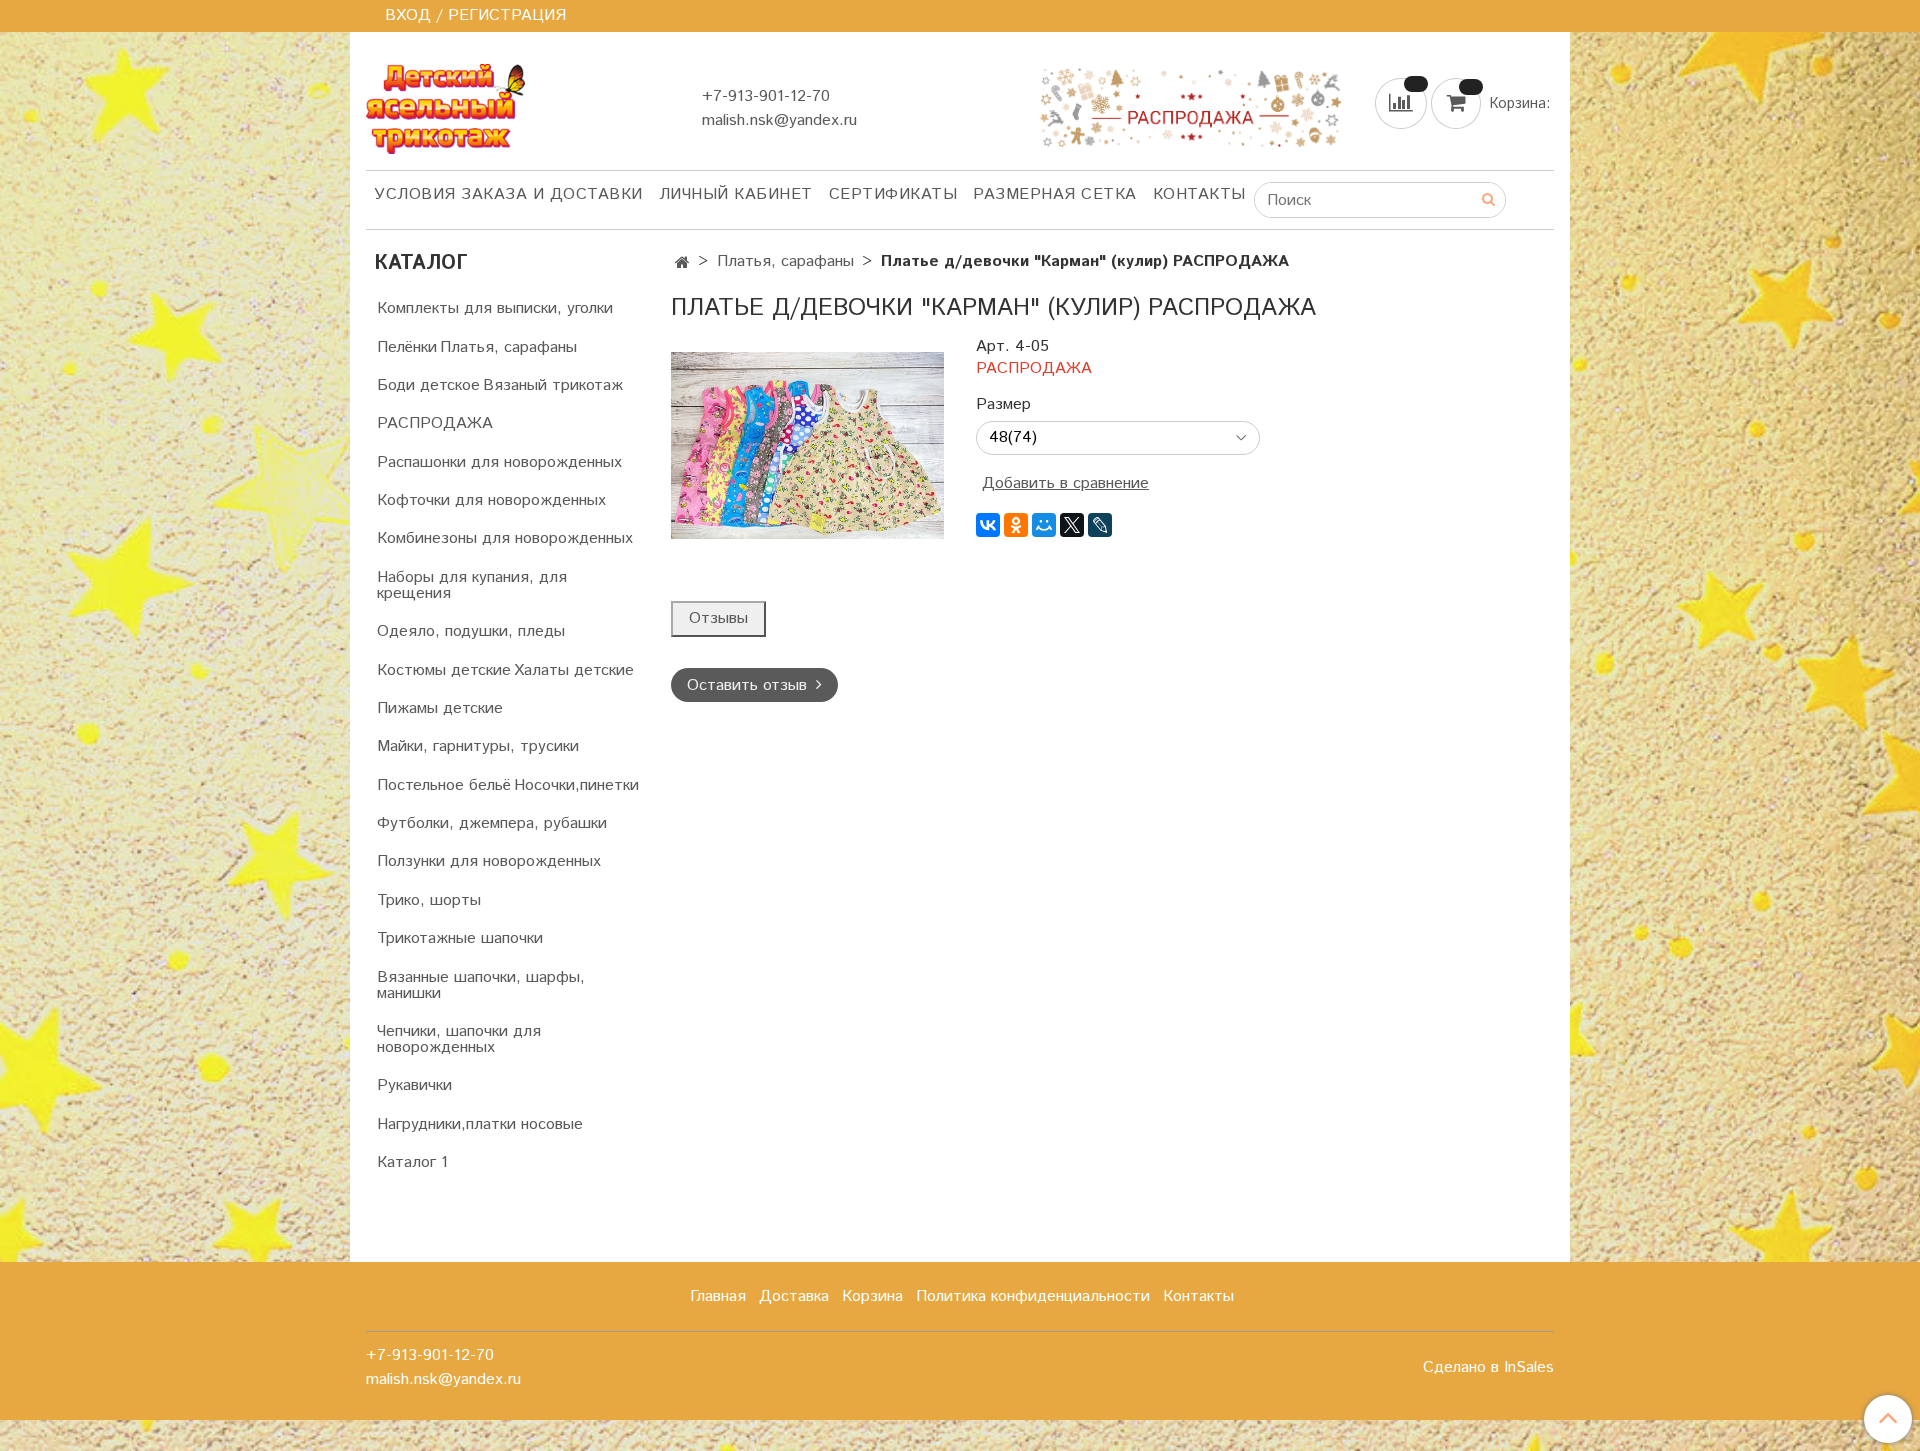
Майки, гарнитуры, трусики (478, 746)
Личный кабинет (736, 194)
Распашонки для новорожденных (499, 462)
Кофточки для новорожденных (491, 500)
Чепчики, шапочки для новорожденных (459, 1039)
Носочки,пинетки (576, 785)
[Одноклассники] (1016, 525)
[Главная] (682, 263)
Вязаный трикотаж (553, 385)
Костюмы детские (444, 670)
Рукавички (414, 1085)
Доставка (794, 1296)
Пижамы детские (440, 708)
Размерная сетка (1055, 194)
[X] (1072, 525)
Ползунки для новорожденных (489, 861)
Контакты (1199, 194)
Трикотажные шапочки (460, 938)
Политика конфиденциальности (1033, 1296)
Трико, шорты (429, 900)
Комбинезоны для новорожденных (505, 538)
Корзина (872, 1296)
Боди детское (428, 385)
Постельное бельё (444, 785)
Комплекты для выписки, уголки (495, 308)
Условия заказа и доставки (508, 194)
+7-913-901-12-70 (766, 96)
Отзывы (718, 618)
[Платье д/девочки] (807, 444)
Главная (718, 1296)
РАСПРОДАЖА (435, 423)
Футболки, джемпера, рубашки (492, 823)
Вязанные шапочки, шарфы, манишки (481, 985)
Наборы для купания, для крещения (472, 585)
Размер (1003, 405)
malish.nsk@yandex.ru (779, 120)
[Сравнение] (1403, 102)
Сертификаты (893, 194)
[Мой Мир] (1044, 525)
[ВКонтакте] (988, 525)
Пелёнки (407, 347)
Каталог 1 (412, 1162)
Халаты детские (574, 670)
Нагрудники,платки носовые (480, 1124)
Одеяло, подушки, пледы (471, 631)
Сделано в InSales (1488, 1368)
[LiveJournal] (1100, 525)
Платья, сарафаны (785, 261)
